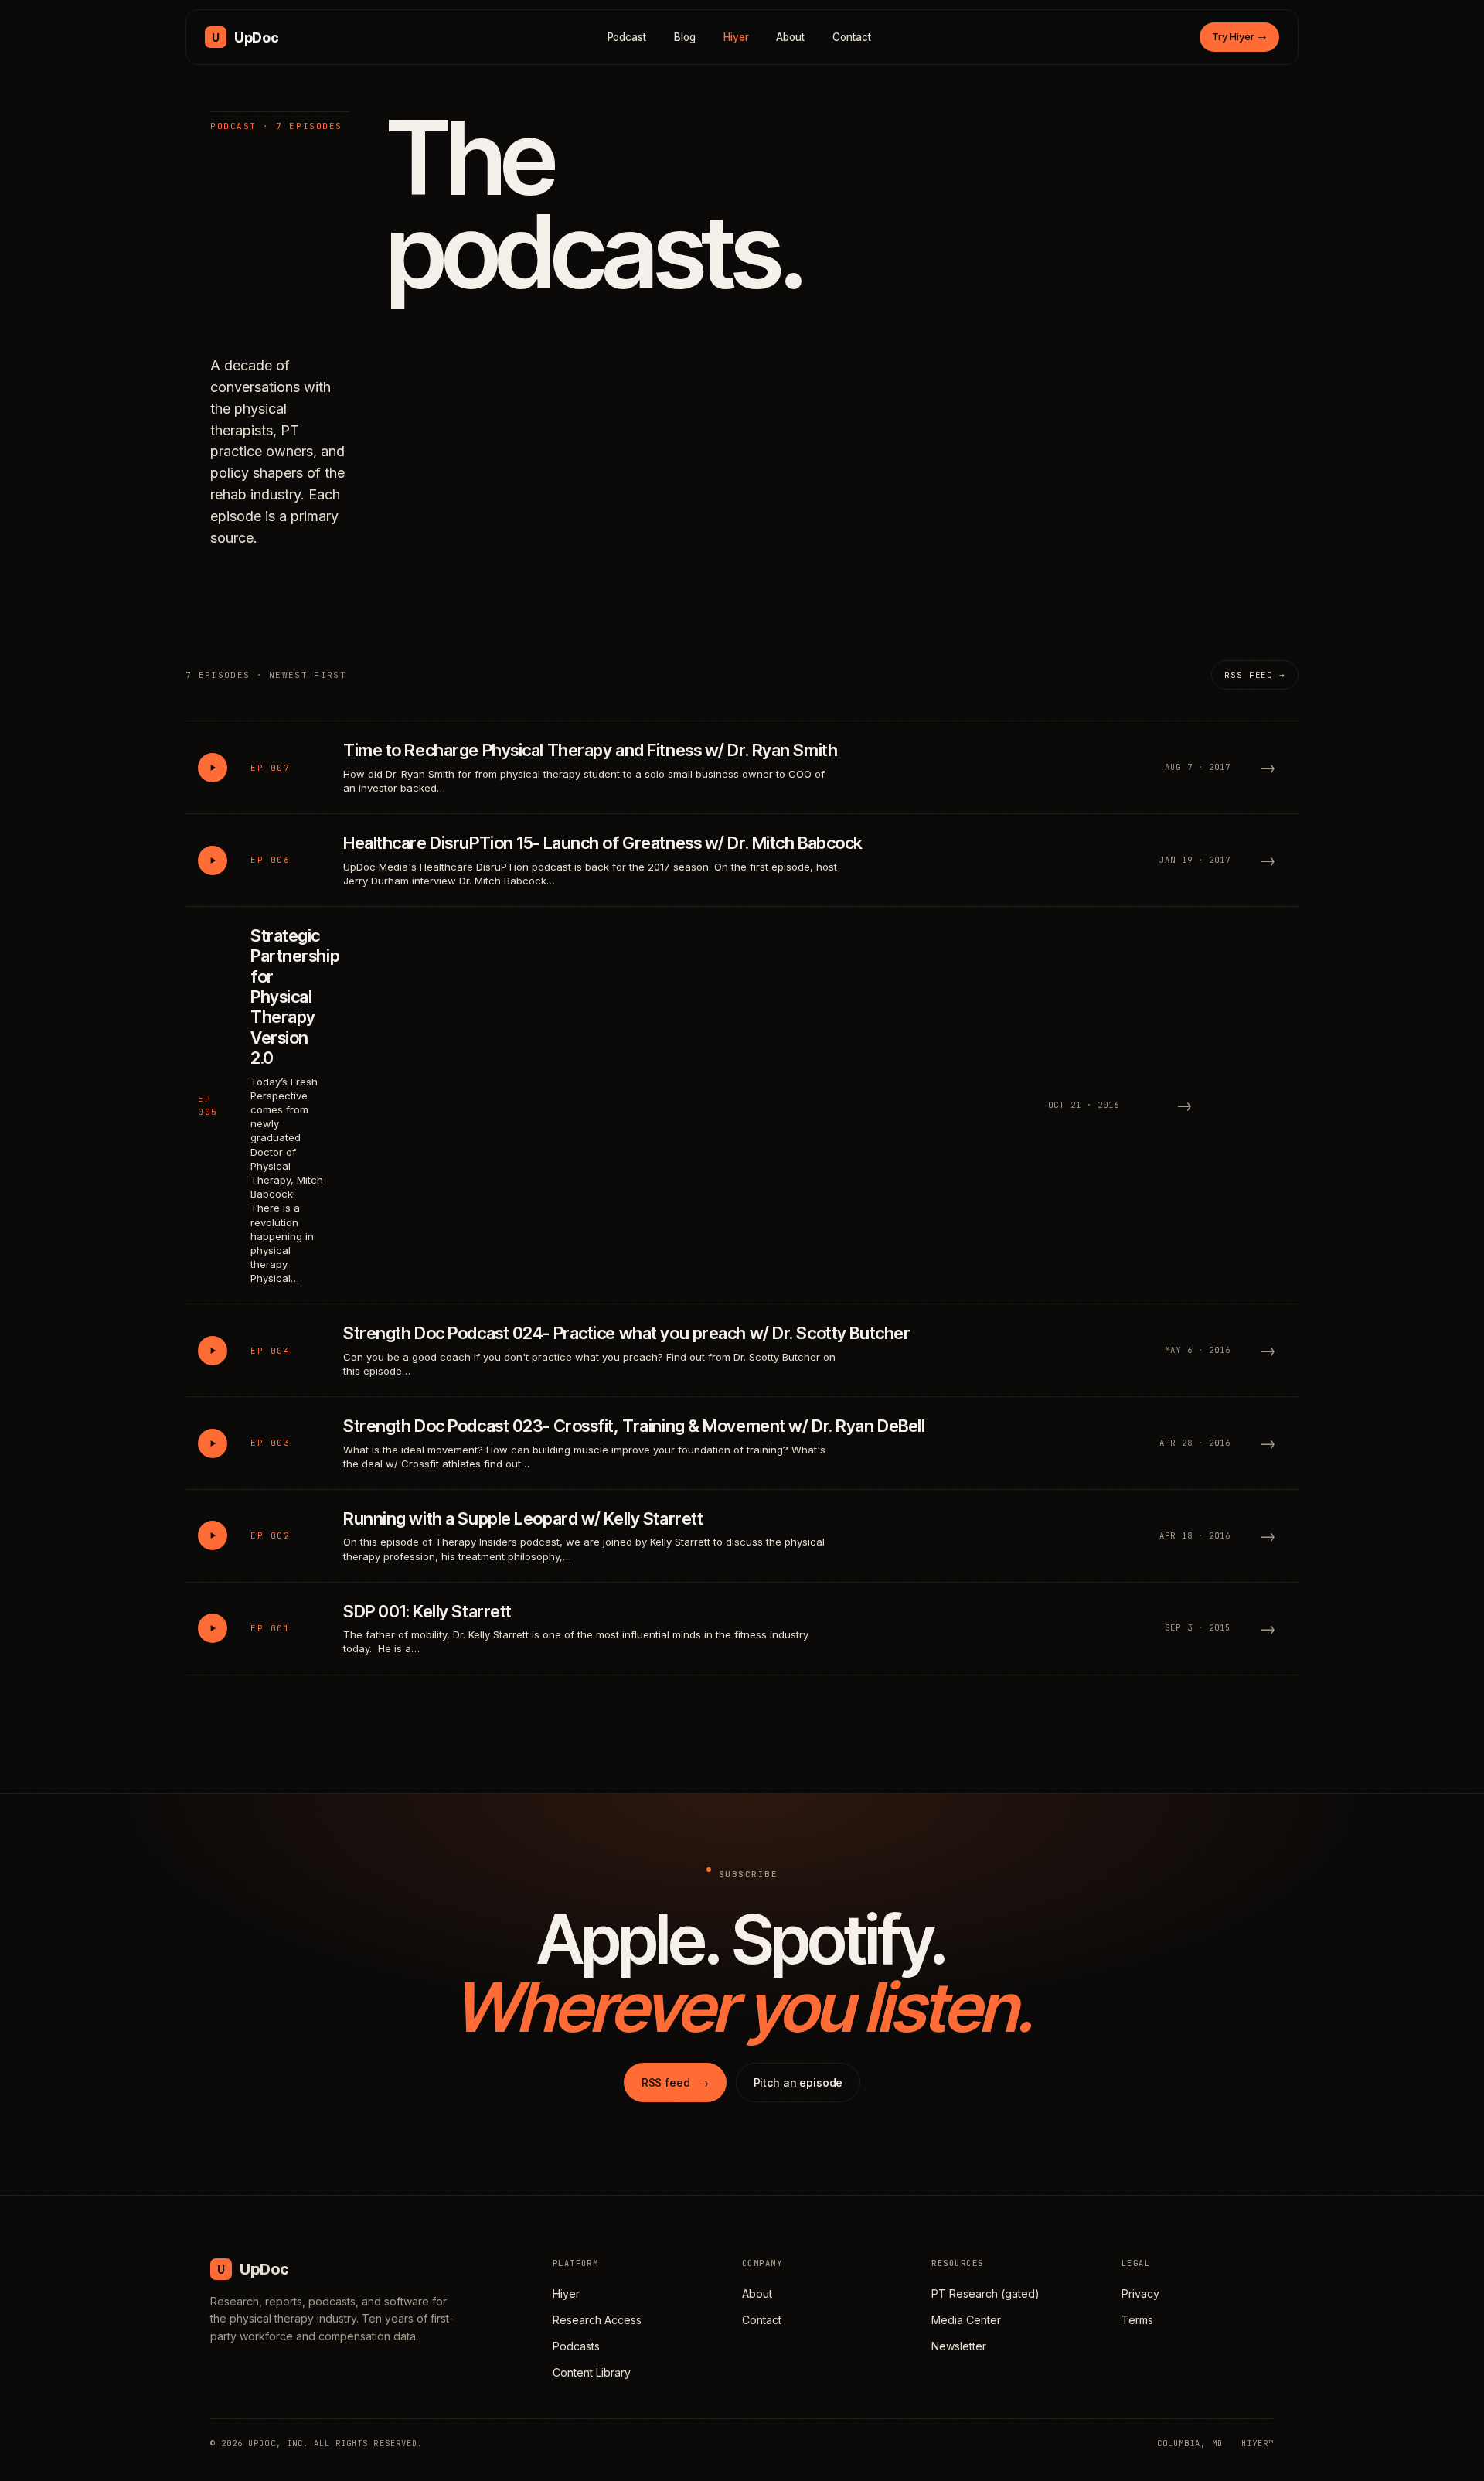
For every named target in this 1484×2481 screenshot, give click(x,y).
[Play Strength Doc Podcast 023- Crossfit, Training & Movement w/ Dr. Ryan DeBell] (213, 1443)
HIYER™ (1258, 2443)
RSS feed (675, 2082)
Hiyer (736, 37)
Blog (685, 37)
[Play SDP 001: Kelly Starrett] (213, 1628)
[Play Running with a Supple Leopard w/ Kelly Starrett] (213, 1535)
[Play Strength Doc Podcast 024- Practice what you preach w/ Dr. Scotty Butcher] (213, 1351)
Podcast (627, 37)
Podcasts (576, 2346)
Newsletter (959, 2346)
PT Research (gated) (985, 2294)
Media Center (966, 2320)
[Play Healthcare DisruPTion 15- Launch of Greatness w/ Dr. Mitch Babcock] (213, 861)
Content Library (592, 2372)
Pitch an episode (798, 2082)
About (790, 37)
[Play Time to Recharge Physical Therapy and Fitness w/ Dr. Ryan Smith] (213, 768)
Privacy (1140, 2294)
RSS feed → (1255, 675)
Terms (1137, 2320)
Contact (852, 37)
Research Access (597, 2320)
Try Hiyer (1239, 36)
